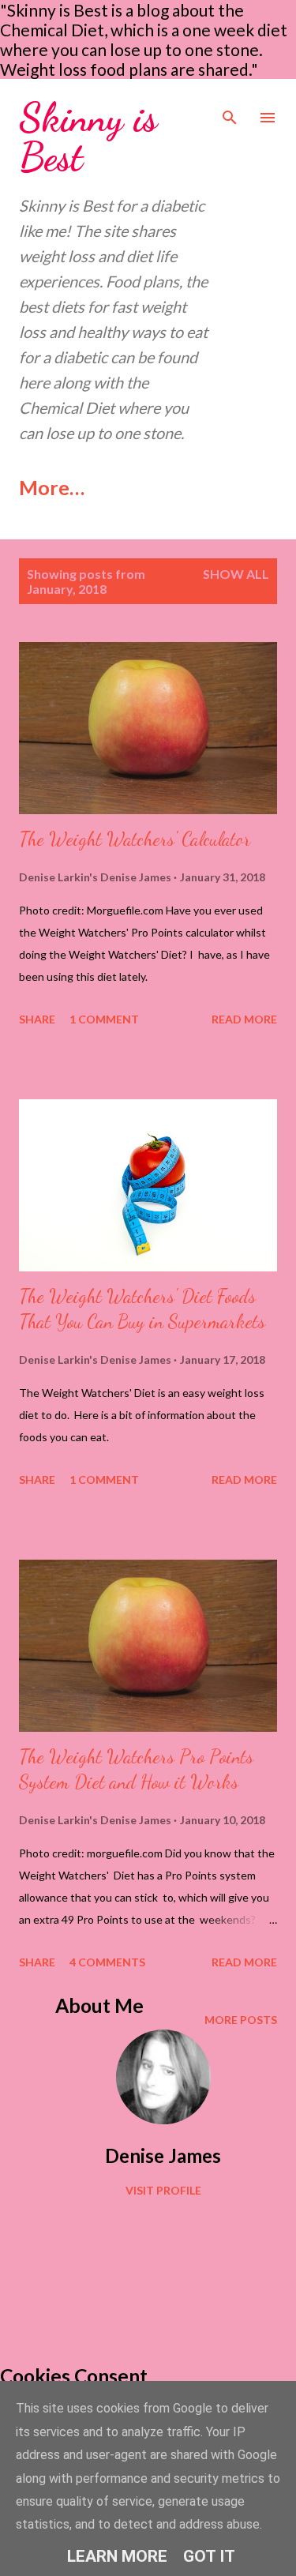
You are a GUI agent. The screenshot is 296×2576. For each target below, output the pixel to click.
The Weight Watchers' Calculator (135, 839)
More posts (241, 2020)
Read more (244, 1019)
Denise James (163, 2155)
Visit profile (163, 2190)
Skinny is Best (88, 137)
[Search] (230, 107)
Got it (209, 2556)
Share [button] (37, 1019)
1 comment (104, 1019)
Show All (236, 574)
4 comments (107, 1962)
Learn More (117, 2556)
